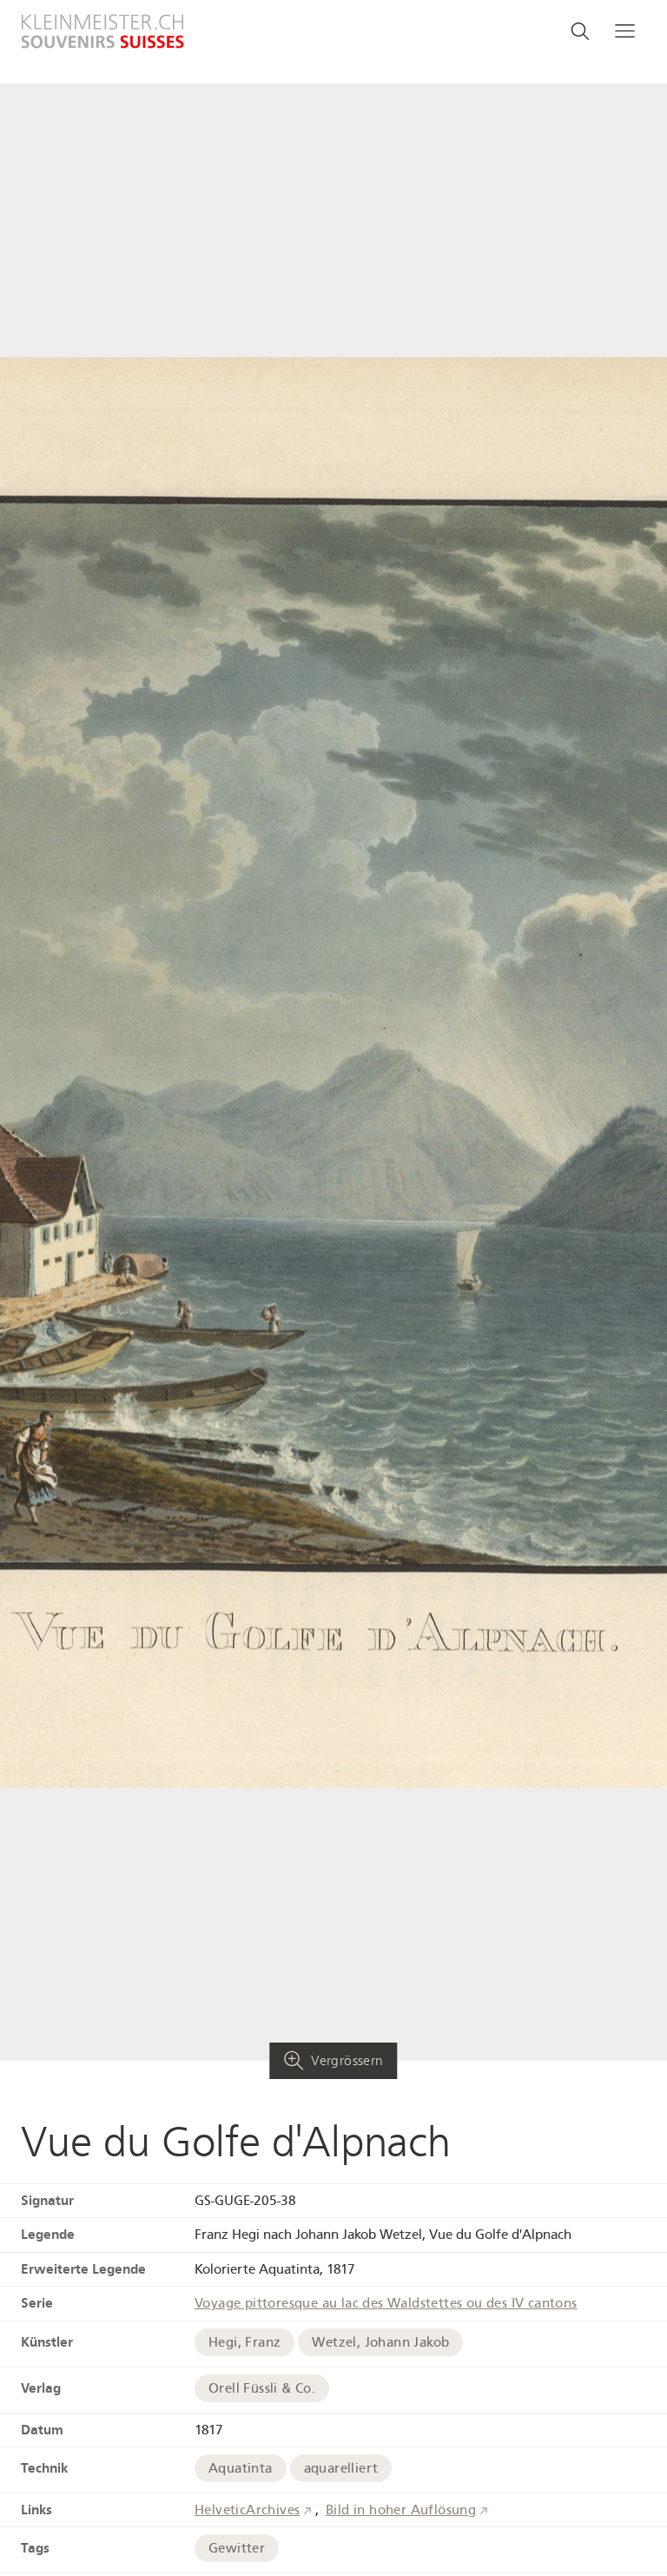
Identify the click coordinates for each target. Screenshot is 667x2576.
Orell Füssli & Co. (262, 2388)
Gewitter (237, 2548)
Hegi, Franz (244, 2342)
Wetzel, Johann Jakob (380, 2342)
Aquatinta (241, 2468)
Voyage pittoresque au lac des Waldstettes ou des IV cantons (386, 2303)
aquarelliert (341, 2468)
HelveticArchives (247, 2510)
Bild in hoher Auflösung (401, 2510)
